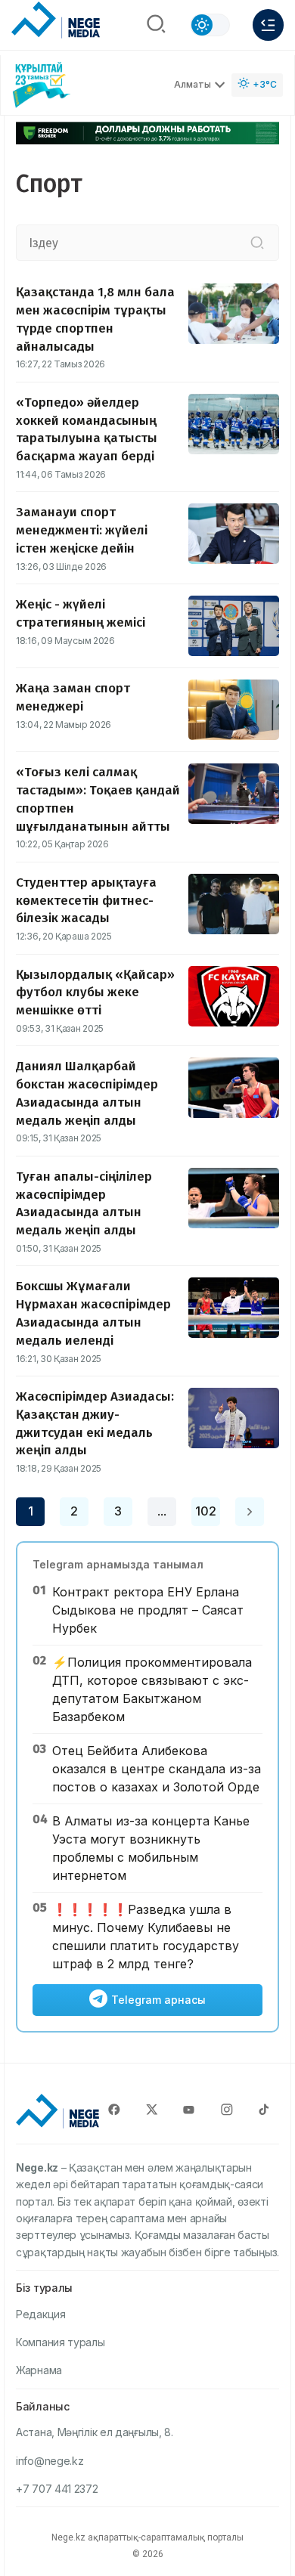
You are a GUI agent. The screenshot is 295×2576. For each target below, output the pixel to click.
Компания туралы (61, 2342)
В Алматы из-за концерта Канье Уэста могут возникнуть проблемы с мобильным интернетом (151, 1848)
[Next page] (250, 1512)
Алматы (193, 84)
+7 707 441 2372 (57, 2489)
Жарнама (39, 2370)
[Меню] (268, 25)
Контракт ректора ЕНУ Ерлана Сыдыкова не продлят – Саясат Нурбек (148, 1610)
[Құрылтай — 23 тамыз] (42, 85)
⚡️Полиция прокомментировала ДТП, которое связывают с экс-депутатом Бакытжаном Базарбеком (152, 1689)
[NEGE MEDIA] (56, 21)
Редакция (41, 2314)
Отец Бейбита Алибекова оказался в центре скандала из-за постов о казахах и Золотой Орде (157, 1769)
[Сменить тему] (210, 25)
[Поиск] (156, 25)
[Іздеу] (257, 243)
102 (206, 1511)
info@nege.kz (50, 2461)
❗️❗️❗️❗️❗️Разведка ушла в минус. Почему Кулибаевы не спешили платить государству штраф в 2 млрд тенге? (146, 1937)
